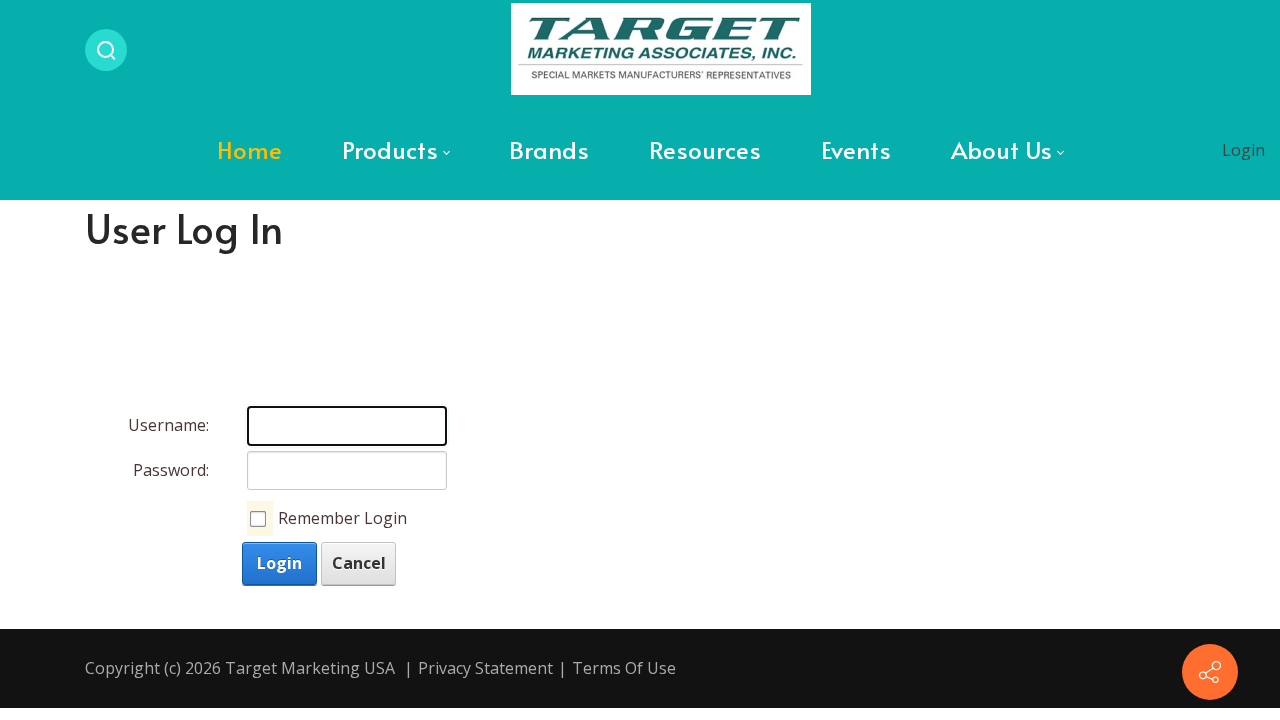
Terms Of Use (624, 668)
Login (1243, 150)
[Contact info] (1210, 672)
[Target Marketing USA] (661, 50)
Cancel (359, 563)
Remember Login (342, 518)
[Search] (106, 50)
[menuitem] (249, 150)
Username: (168, 425)
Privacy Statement (485, 668)
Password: (171, 470)
